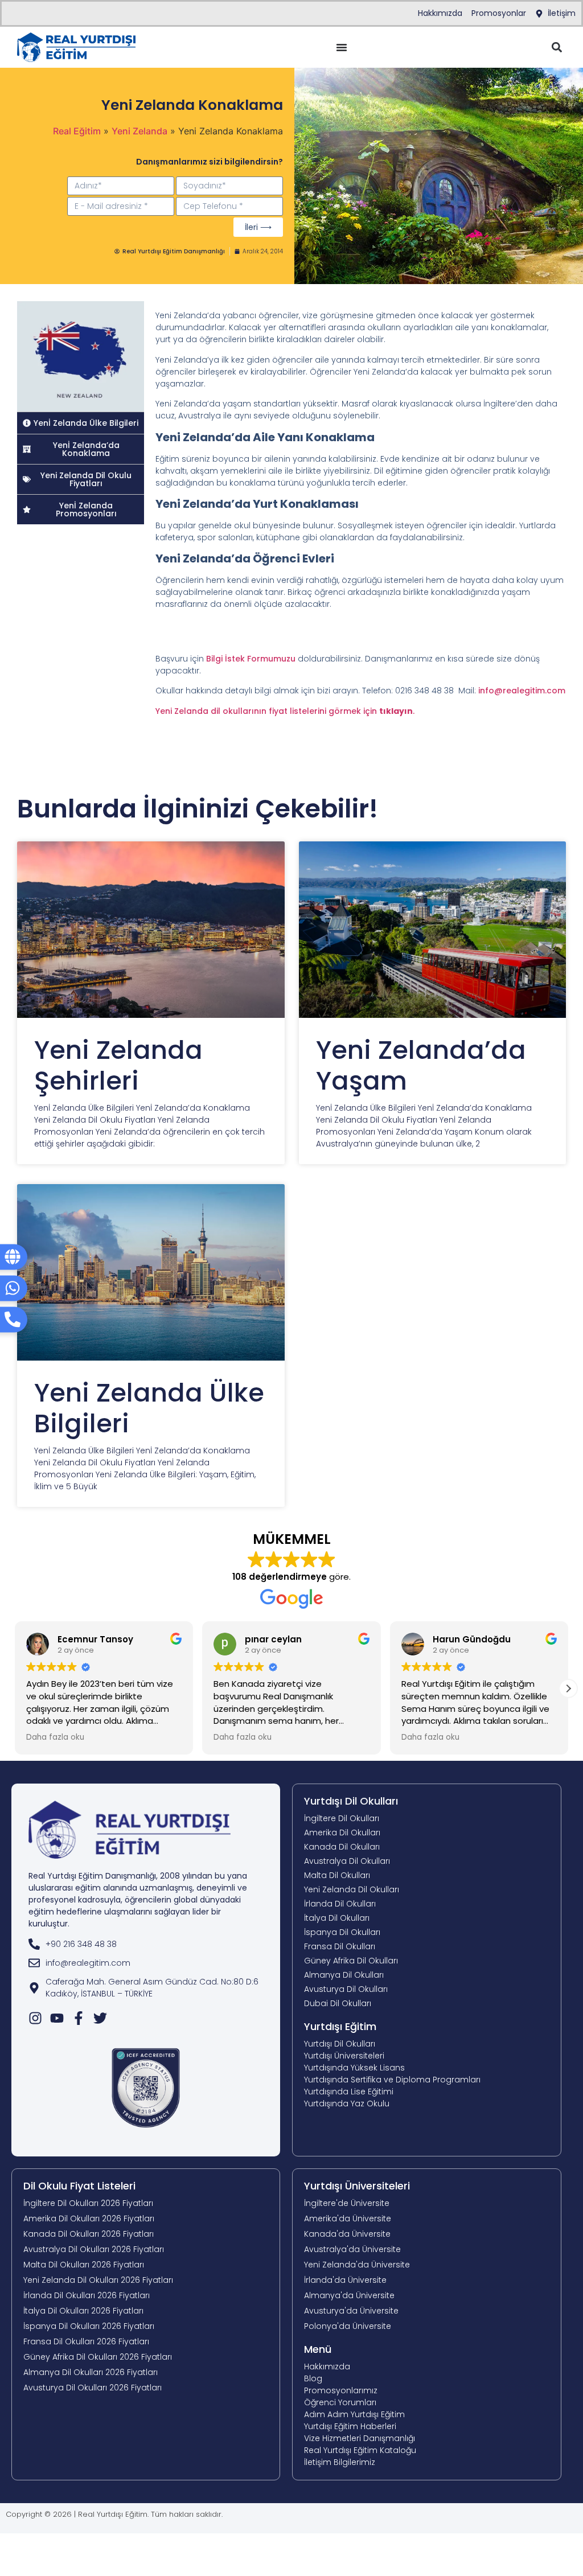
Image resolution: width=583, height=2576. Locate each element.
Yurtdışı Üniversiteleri (357, 2186)
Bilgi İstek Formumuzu (252, 659)
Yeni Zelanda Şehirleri (118, 1065)
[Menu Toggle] (342, 47)
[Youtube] (57, 2018)
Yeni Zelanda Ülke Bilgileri (149, 1408)
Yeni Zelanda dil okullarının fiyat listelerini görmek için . (285, 711)
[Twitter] (100, 2018)
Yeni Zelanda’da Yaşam (421, 1065)
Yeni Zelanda (139, 131)
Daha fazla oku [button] (55, 1737)
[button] (557, 48)
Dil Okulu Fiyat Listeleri (79, 2186)
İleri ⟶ (258, 227)
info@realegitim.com (522, 691)
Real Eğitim (77, 131)
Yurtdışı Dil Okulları (351, 1801)
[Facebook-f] (79, 2018)
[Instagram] (35, 2018)
